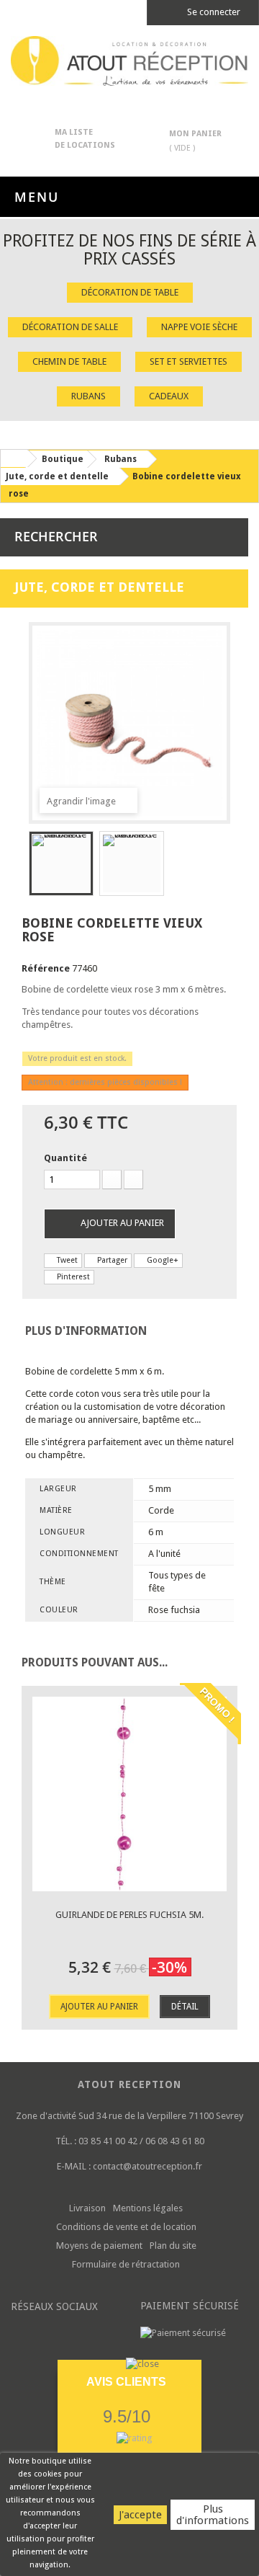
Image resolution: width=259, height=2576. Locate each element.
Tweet (66, 1260)
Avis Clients (126, 2382)
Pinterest (72, 1277)
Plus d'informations (213, 2515)
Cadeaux (169, 396)
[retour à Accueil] (14, 458)
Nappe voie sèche (199, 327)
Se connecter (213, 12)
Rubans (88, 396)
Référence (46, 968)
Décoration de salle (70, 327)
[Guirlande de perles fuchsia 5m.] (129, 1794)
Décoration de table (130, 292)
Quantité (65, 1158)
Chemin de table (69, 361)
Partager (111, 1260)
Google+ (162, 1260)
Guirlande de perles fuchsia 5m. (129, 1915)
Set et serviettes (188, 361)
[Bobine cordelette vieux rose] (61, 863)
